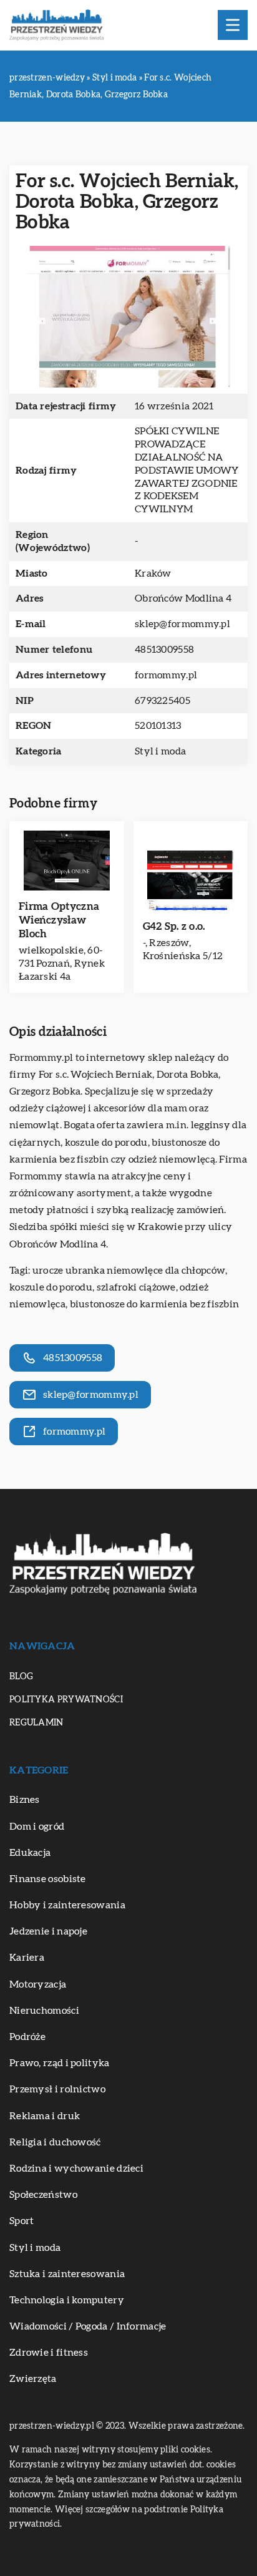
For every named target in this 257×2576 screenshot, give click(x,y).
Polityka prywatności (66, 1700)
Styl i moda (160, 751)
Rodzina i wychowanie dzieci (76, 2169)
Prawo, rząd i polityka (60, 2063)
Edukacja (30, 1853)
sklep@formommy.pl (182, 624)
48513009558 (164, 650)
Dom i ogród (37, 1827)
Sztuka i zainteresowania (67, 2274)
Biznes (25, 1800)
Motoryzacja (38, 1984)
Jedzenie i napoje (48, 1931)
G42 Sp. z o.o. (174, 926)
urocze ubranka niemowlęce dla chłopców (129, 1271)
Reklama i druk (45, 2116)
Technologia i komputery (67, 2300)
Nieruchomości (44, 2011)
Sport (22, 2221)
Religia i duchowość (55, 2142)
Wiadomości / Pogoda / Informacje (88, 2326)
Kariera (27, 1958)
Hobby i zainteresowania (67, 1905)
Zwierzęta (33, 2379)
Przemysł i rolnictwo (57, 2089)
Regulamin (36, 1723)
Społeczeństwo (43, 2195)
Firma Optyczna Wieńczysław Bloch (59, 920)
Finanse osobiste (48, 1879)
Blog (21, 1677)
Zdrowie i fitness (49, 2353)
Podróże (27, 2037)
